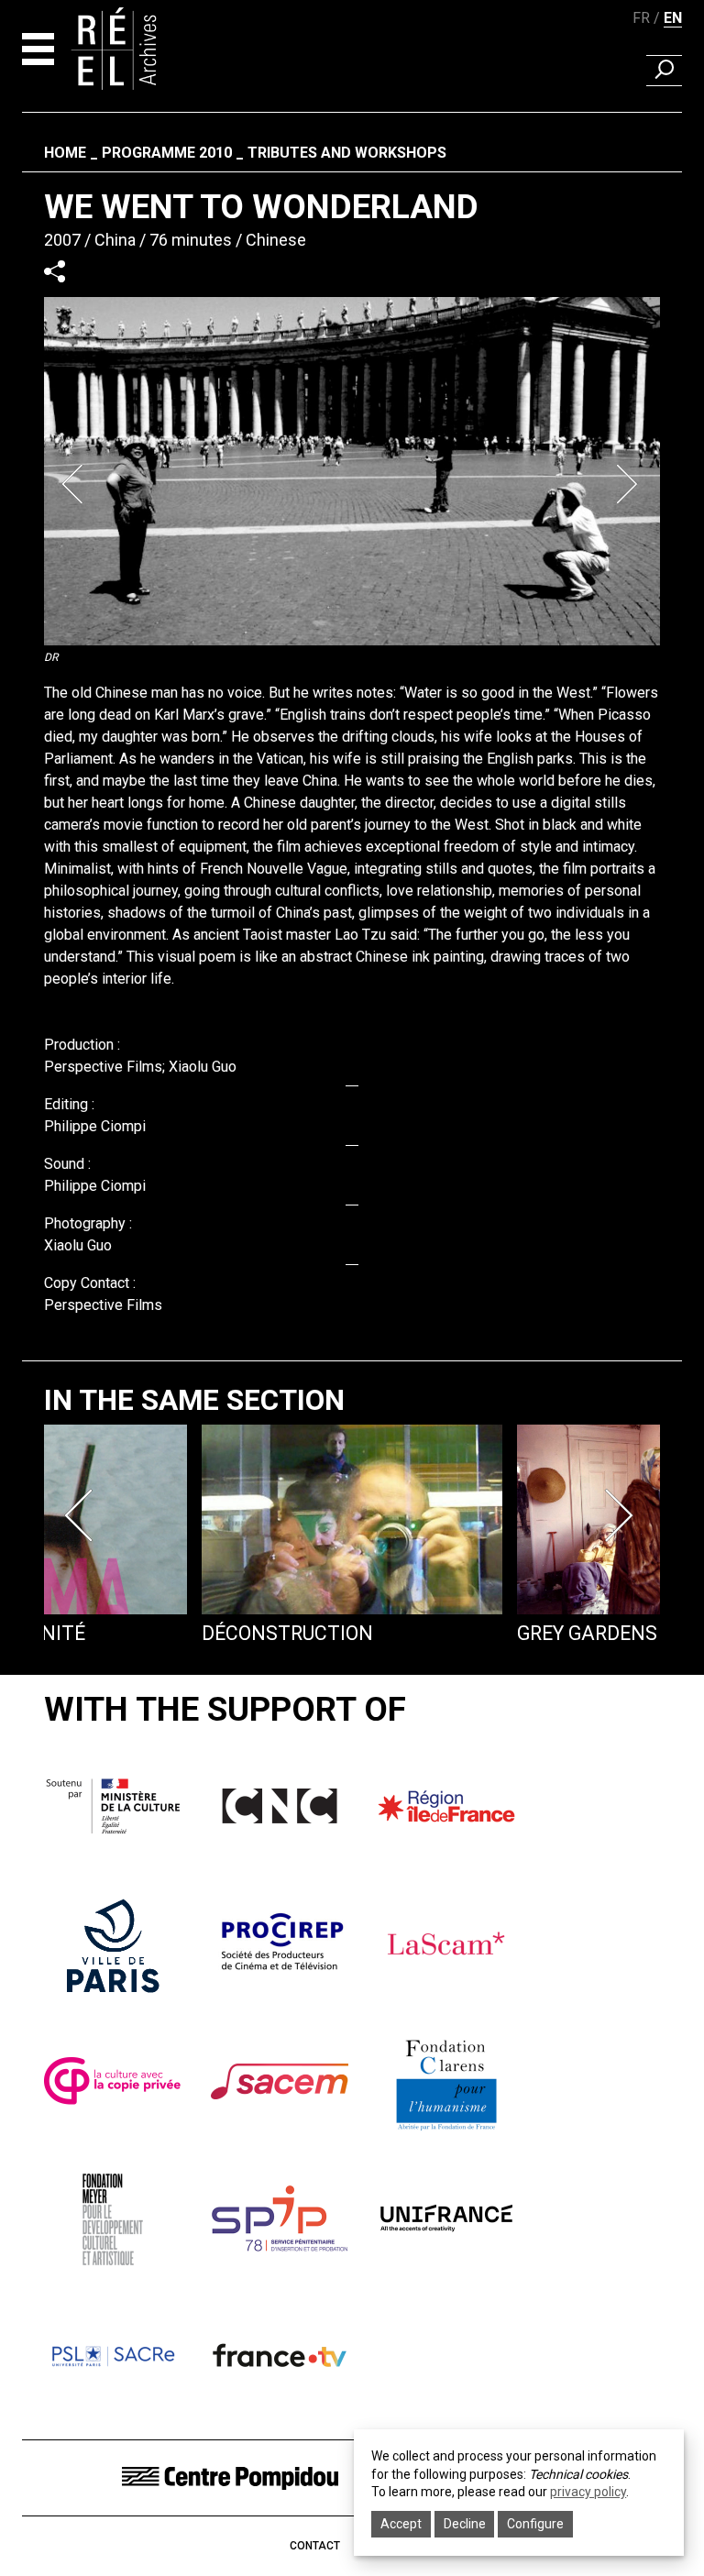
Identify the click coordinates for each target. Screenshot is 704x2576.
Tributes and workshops (347, 153)
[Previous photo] (75, 484)
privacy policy (588, 2492)
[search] (664, 71)
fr (641, 18)
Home (65, 153)
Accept (401, 2524)
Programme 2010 (167, 153)
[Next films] (621, 1515)
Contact (315, 2546)
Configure (535, 2524)
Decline (465, 2524)
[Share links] (55, 271)
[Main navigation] (38, 49)
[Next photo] (629, 484)
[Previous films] (82, 1515)
